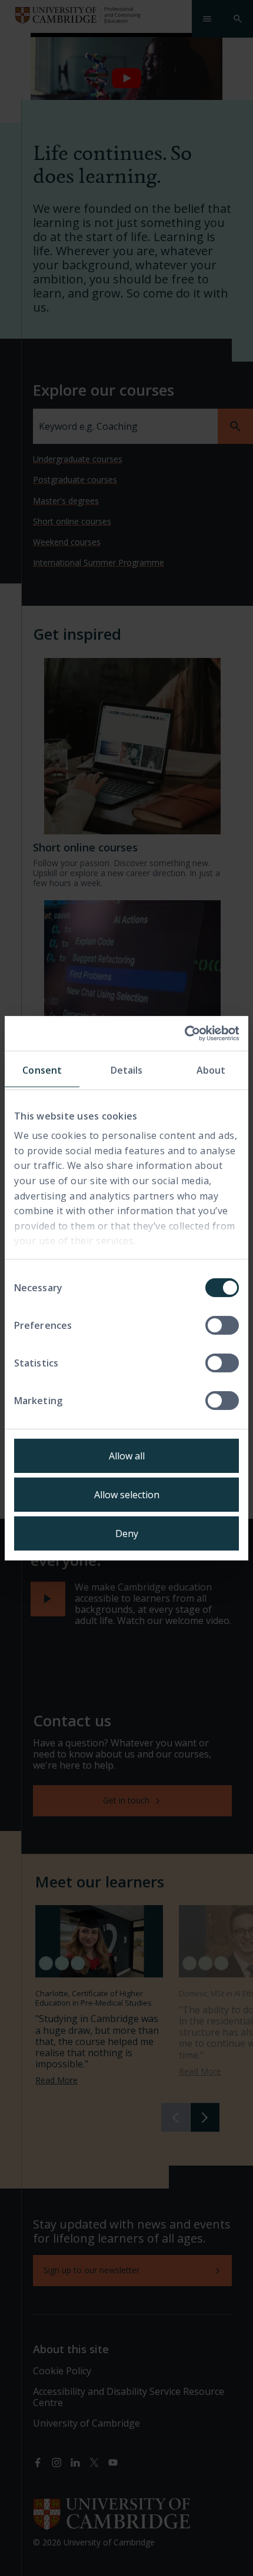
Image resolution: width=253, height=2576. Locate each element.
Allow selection (127, 1495)
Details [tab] (127, 1070)
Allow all (127, 1456)
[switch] (222, 1325)
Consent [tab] (42, 1070)
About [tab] (211, 1070)
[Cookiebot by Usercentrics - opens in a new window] (187, 1033)
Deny (127, 1533)
